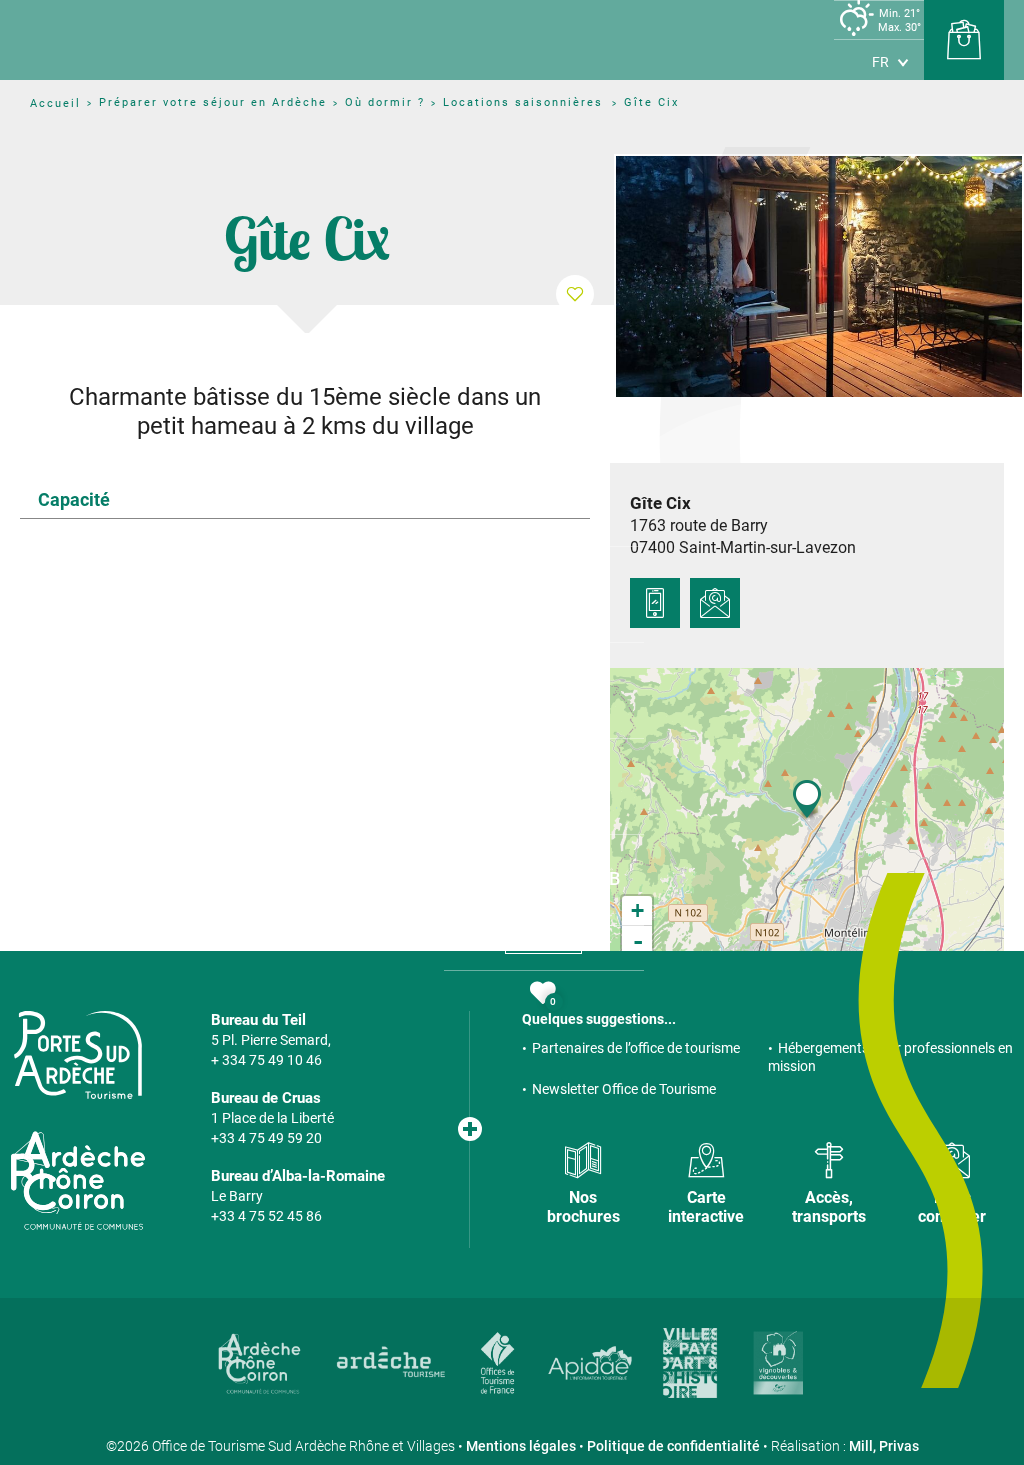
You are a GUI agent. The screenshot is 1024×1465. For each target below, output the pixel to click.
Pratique (544, 782)
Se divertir (544, 686)
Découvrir (509, 494)
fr (880, 62)
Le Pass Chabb (543, 878)
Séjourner (544, 590)
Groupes (543, 943)
